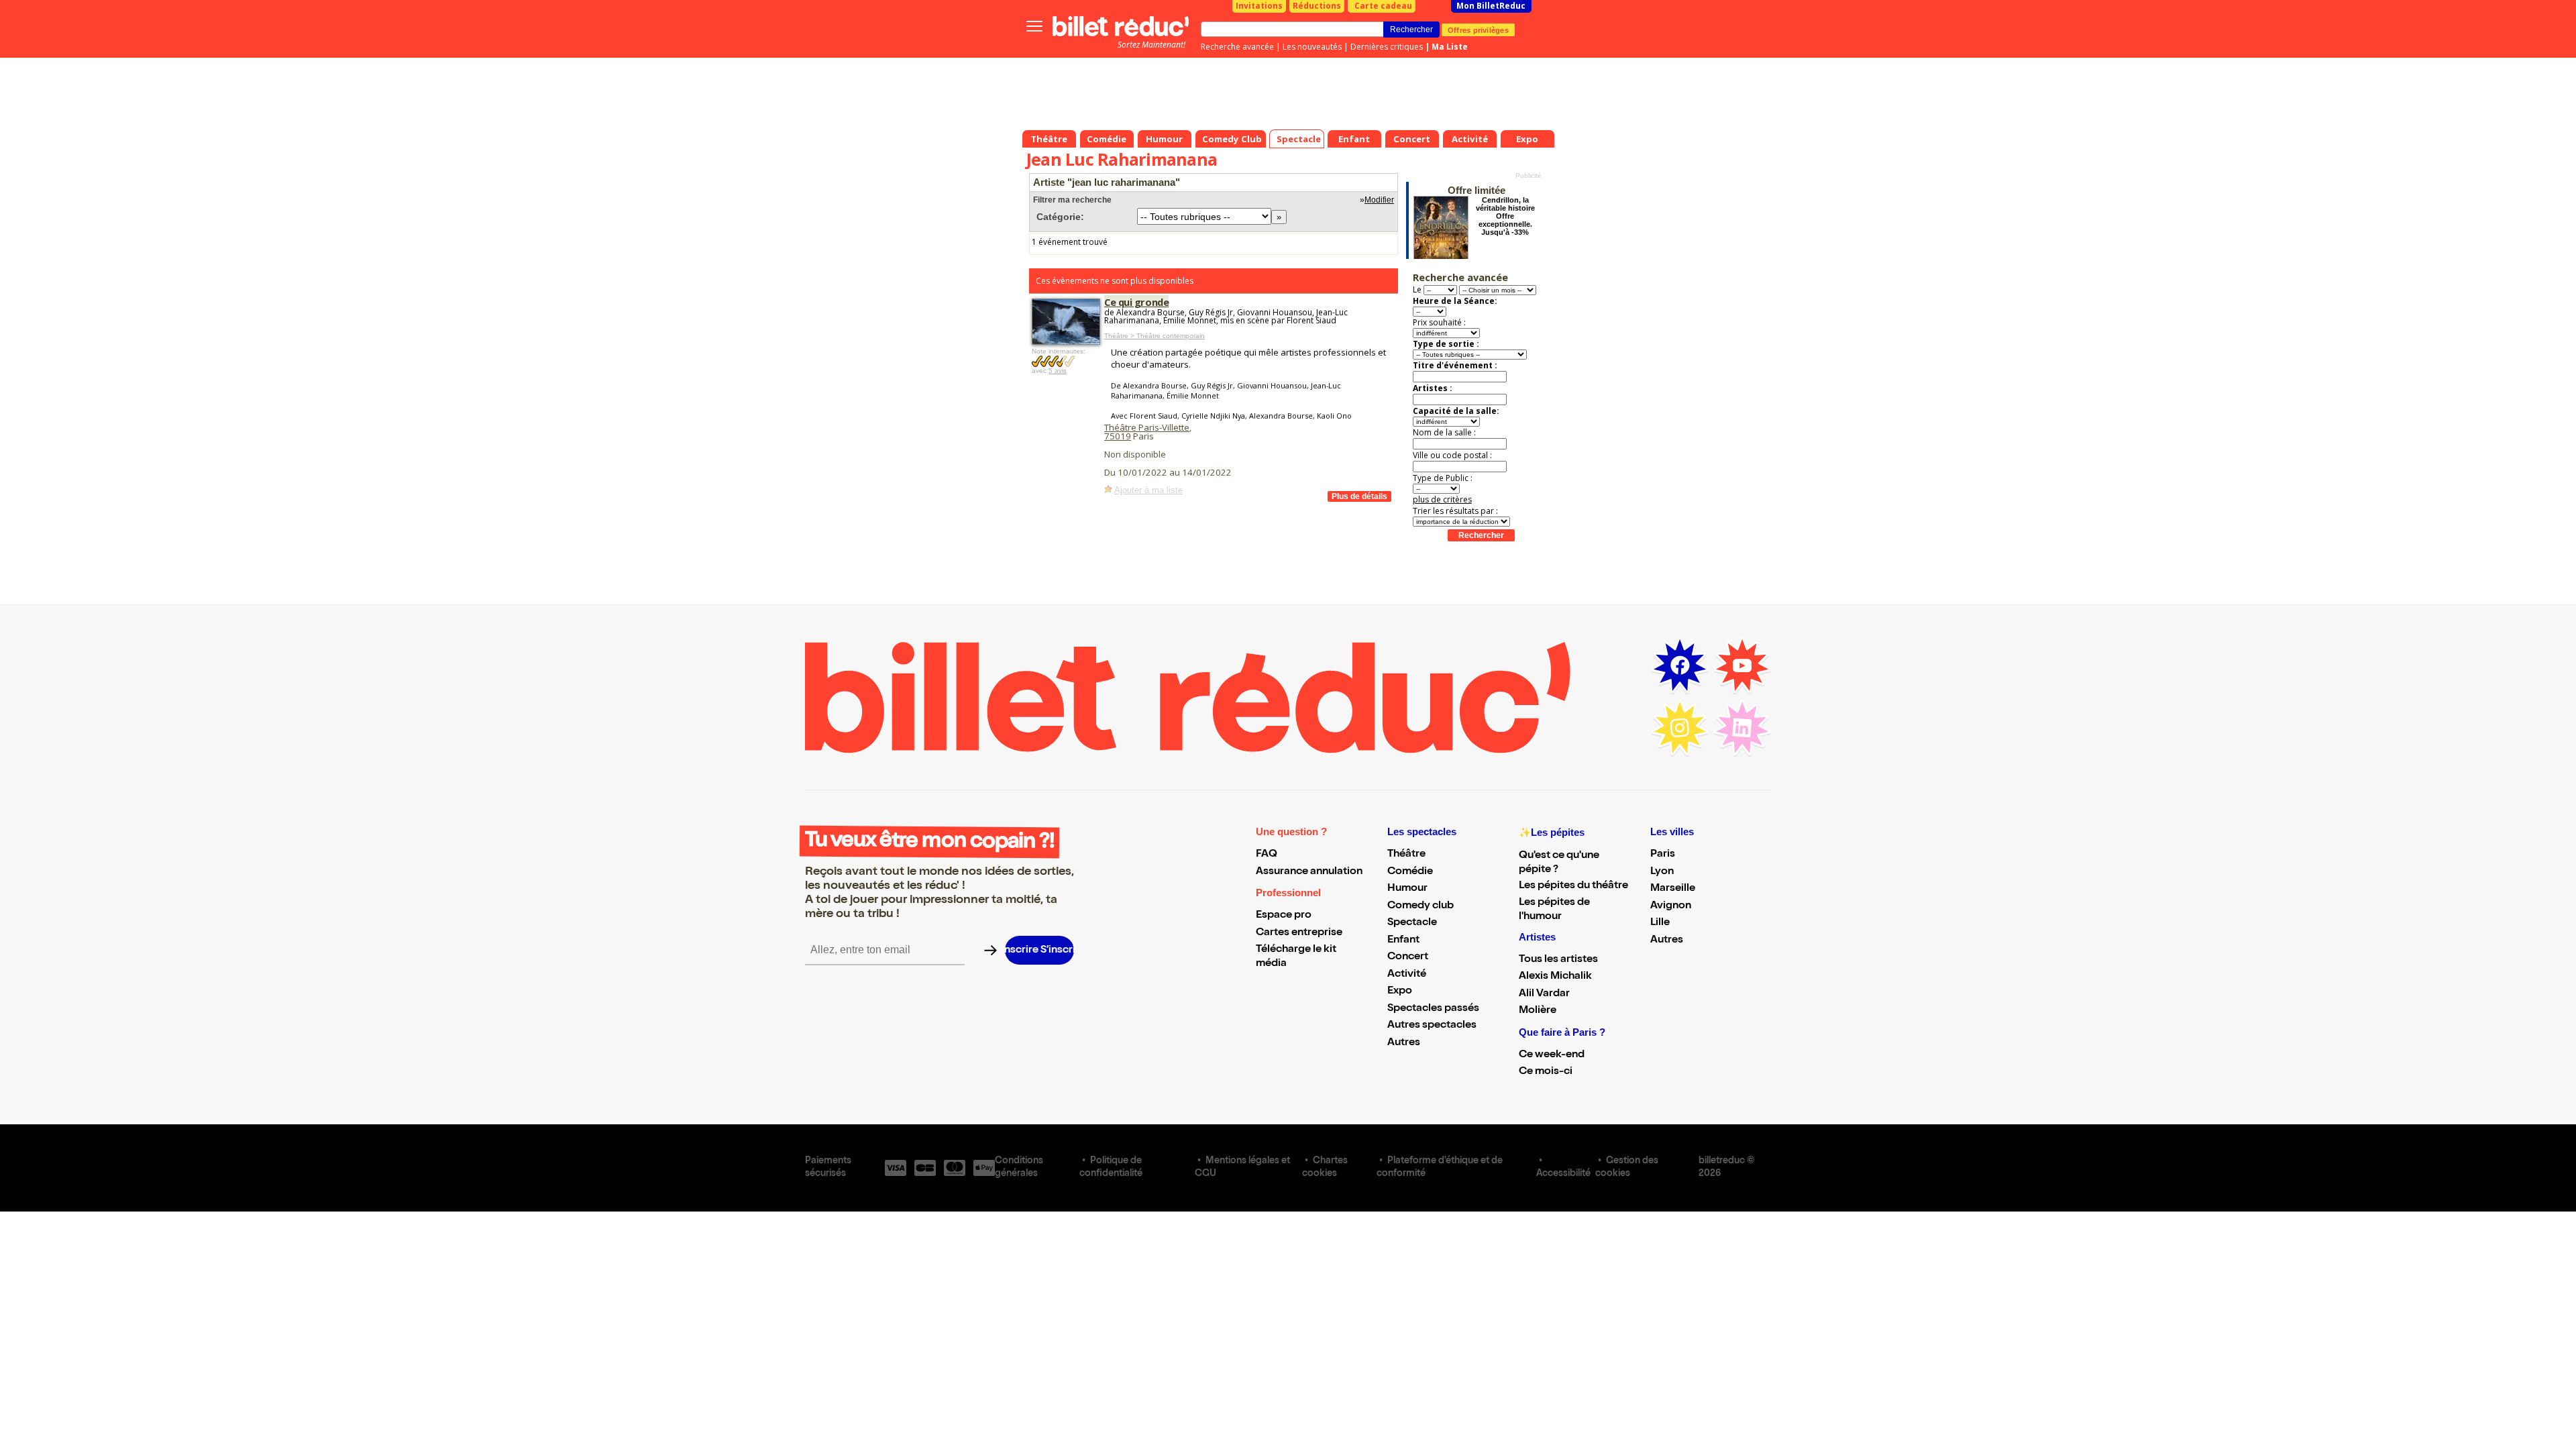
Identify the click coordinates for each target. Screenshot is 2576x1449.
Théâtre (1406, 855)
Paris (1663, 855)
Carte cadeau (1383, 6)
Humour (1407, 889)
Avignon (1671, 906)
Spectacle (1412, 923)
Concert (1408, 957)
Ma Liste (1450, 47)
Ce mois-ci (1546, 1072)
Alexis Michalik (1555, 977)
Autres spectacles (1432, 1026)
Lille (1660, 923)
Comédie (1410, 872)
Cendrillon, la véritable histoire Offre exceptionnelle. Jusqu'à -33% (1505, 216)
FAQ (1267, 855)
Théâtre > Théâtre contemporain (1155, 336)
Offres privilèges (1478, 30)
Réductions (1317, 6)
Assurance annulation (1309, 872)
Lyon (1662, 872)
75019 (1118, 436)
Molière (1538, 1011)
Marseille (1673, 889)
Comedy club (1420, 906)
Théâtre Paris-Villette (1147, 427)
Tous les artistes (1558, 960)
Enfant (1403, 941)
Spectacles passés (1433, 1009)
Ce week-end (1552, 1055)
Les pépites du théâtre (1573, 886)
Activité (1407, 975)
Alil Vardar (1544, 994)
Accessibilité (1563, 1174)
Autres (1404, 1043)
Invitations (1259, 6)
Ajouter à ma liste (1148, 490)
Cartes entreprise (1299, 933)
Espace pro (1284, 916)
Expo (1400, 991)
